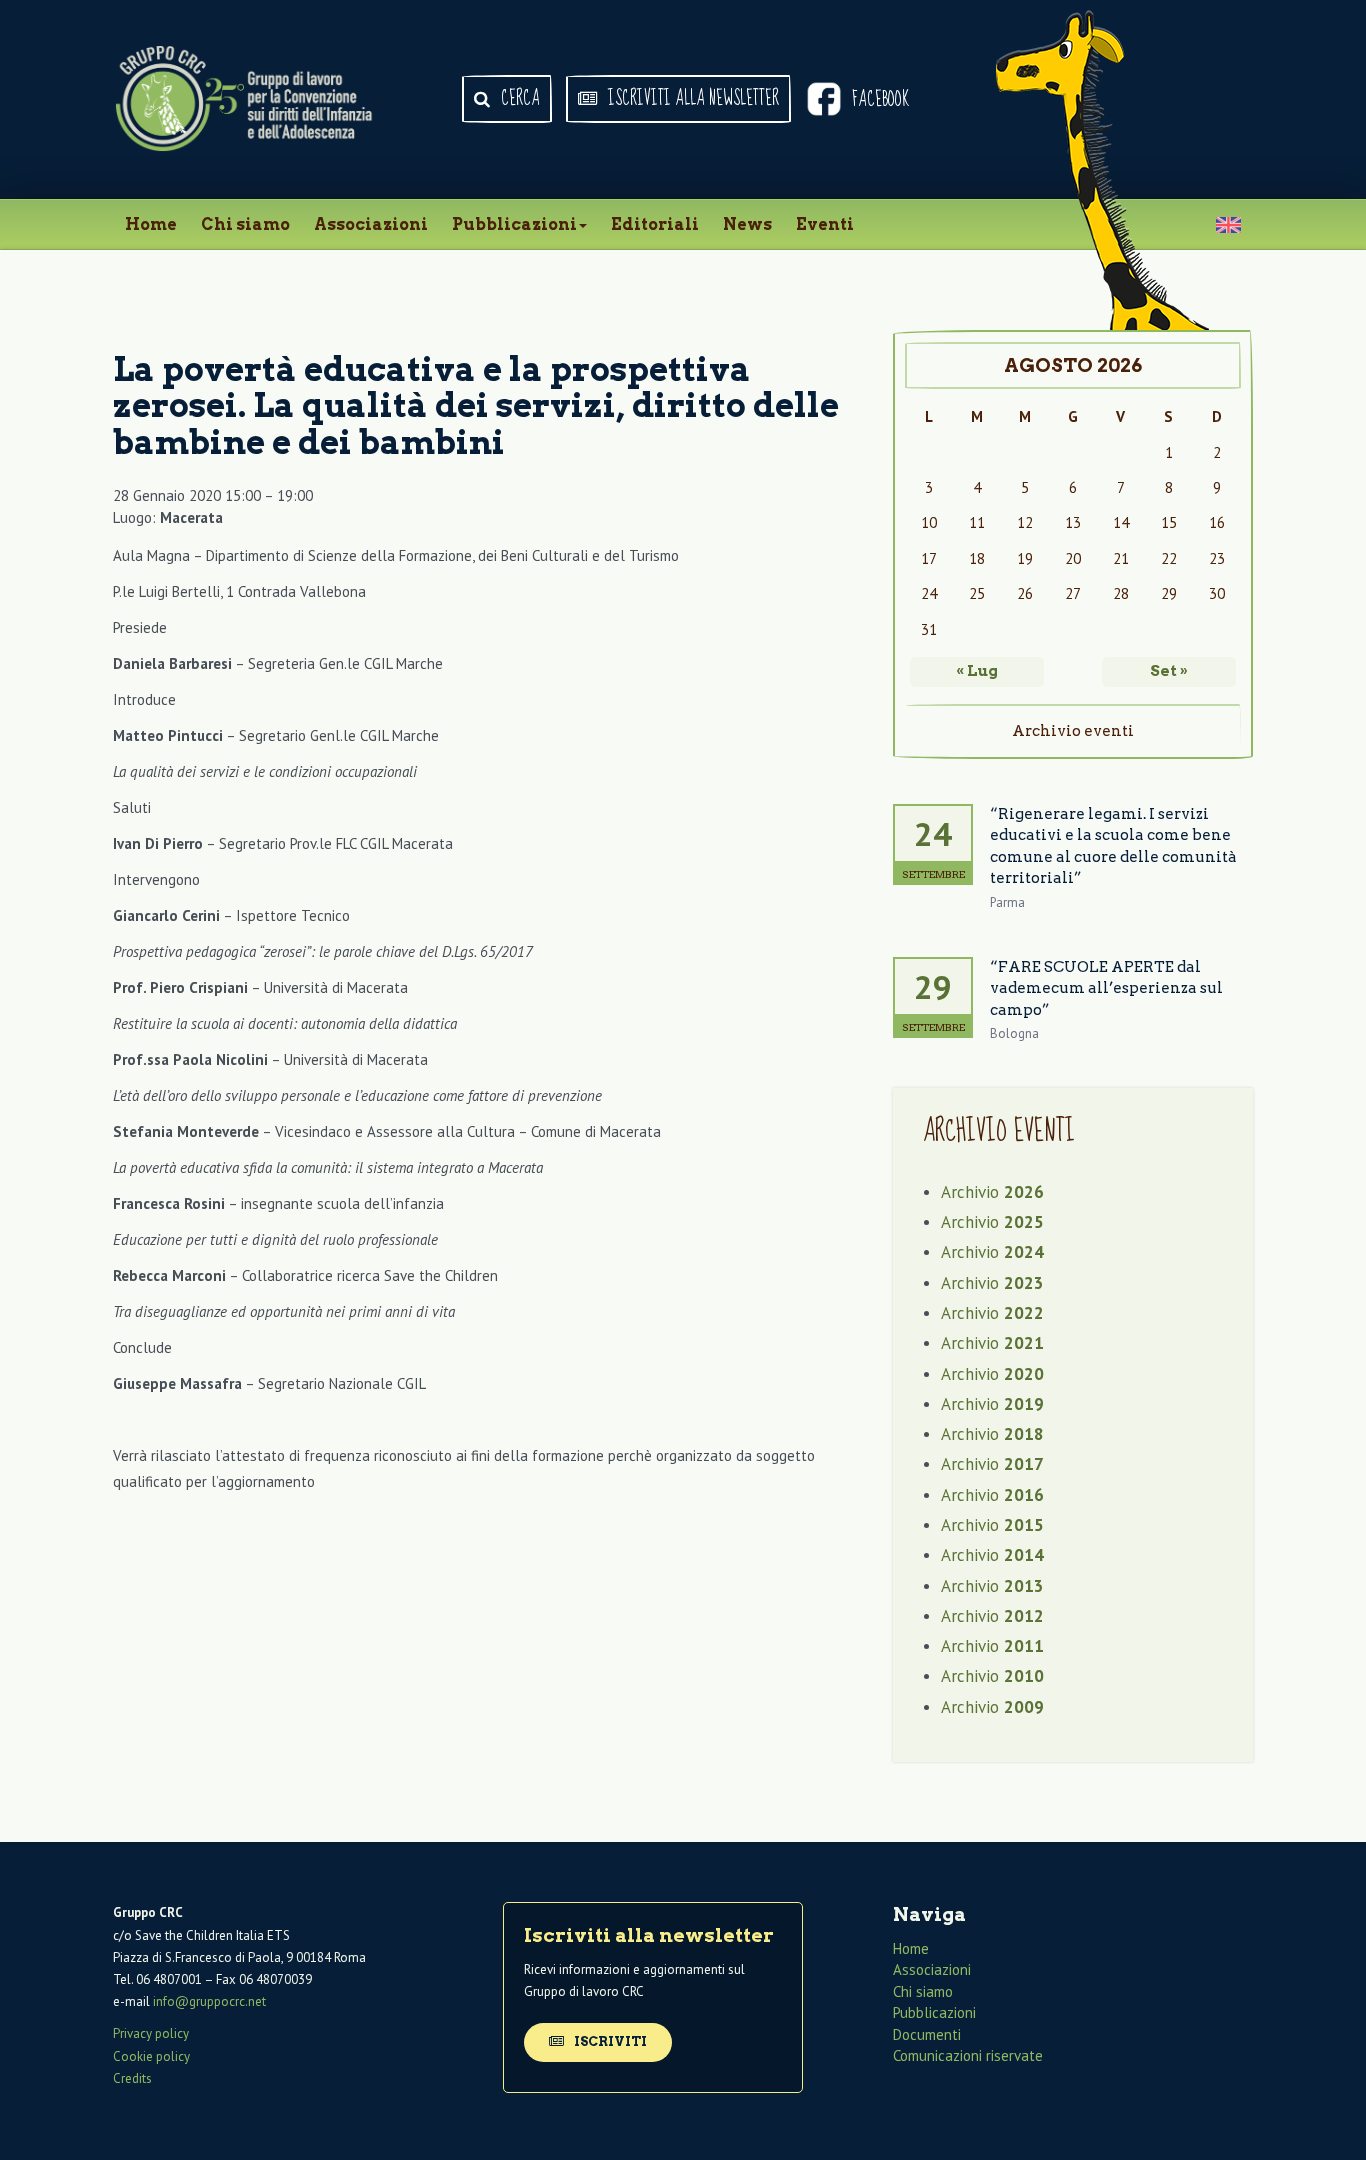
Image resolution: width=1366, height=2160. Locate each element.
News (747, 224)
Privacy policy (151, 2033)
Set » (1169, 671)
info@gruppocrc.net (209, 2001)
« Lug (977, 671)
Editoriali (655, 224)
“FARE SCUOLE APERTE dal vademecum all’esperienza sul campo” (1106, 988)
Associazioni (371, 224)
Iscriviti (609, 2041)
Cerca (518, 99)
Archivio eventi (1073, 731)
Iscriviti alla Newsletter (691, 99)
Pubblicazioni (514, 224)
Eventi (825, 224)
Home (151, 224)
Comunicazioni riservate (968, 2055)
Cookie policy (151, 2056)
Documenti (927, 2034)
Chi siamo (245, 224)
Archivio (992, 1192)
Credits (132, 2078)
